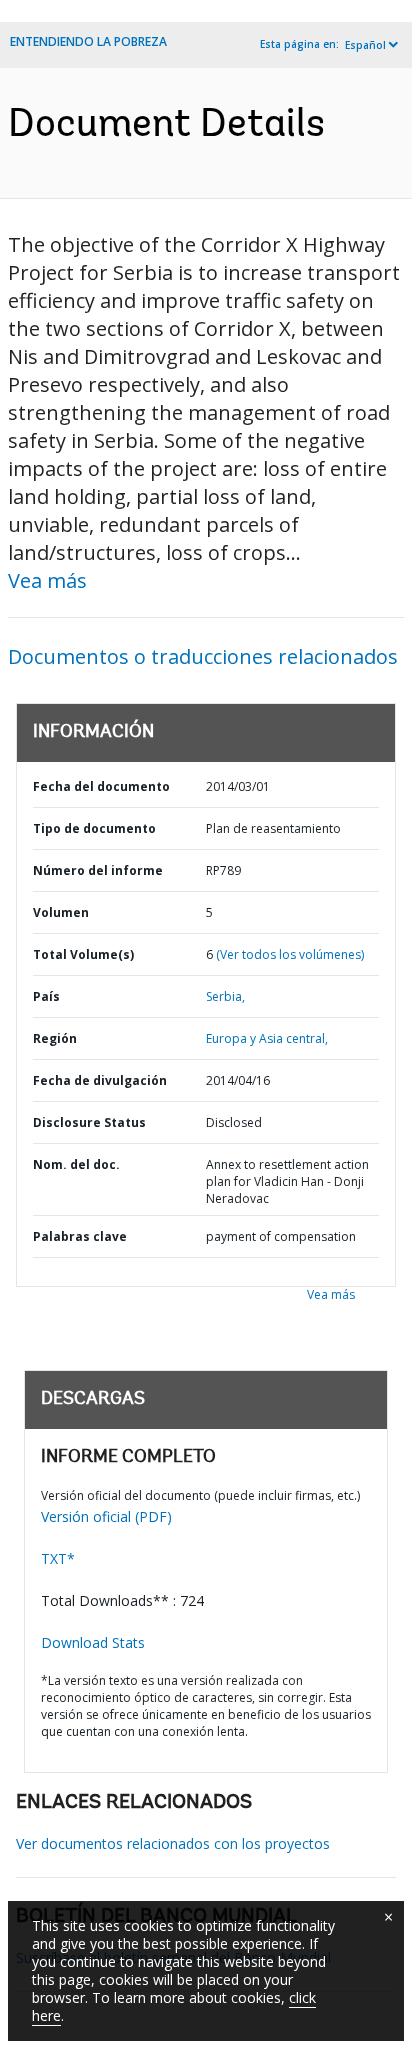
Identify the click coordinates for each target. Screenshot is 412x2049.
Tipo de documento (94, 828)
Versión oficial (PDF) (106, 1516)
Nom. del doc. (76, 1164)
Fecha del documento (101, 786)
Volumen (61, 912)
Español (365, 45)
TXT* (58, 1558)
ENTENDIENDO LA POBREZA (88, 41)
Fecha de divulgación (100, 1080)
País (46, 996)
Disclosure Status (89, 1122)
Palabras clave (80, 1236)
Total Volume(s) (83, 954)
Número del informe (98, 870)
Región (55, 1038)
